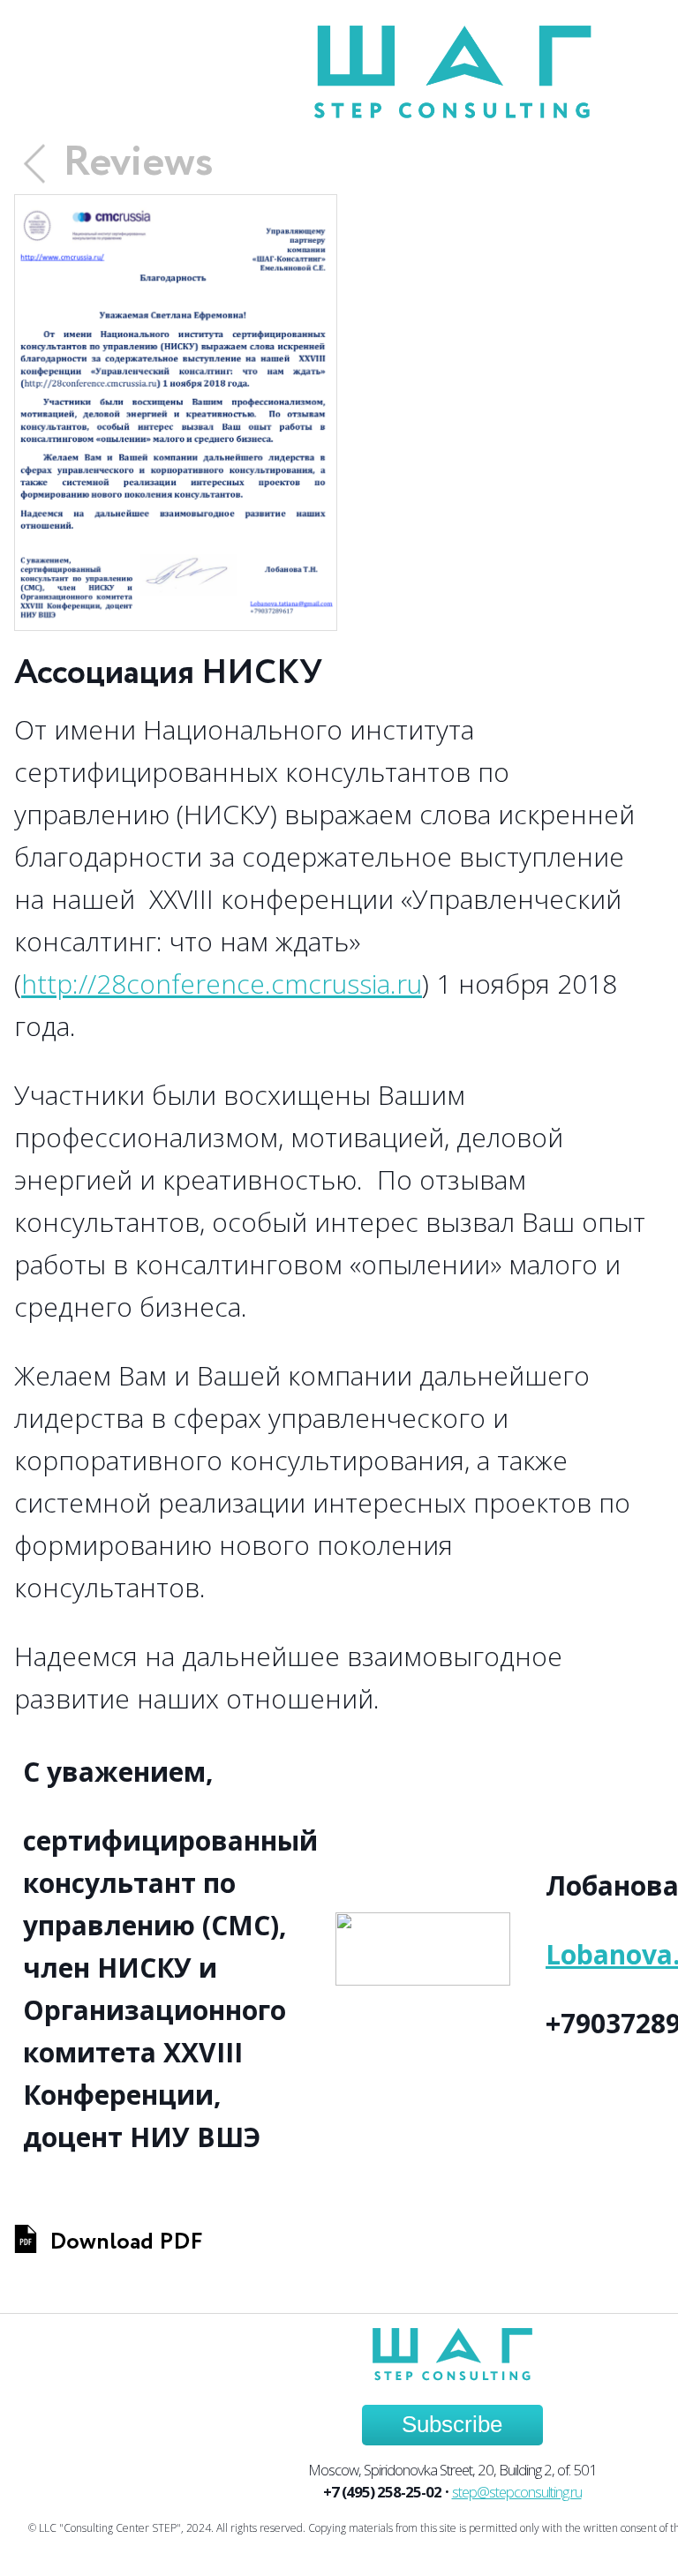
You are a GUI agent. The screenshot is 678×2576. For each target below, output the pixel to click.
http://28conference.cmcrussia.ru (222, 984)
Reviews (138, 163)
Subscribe (452, 2424)
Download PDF (126, 2242)
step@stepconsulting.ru (517, 2492)
